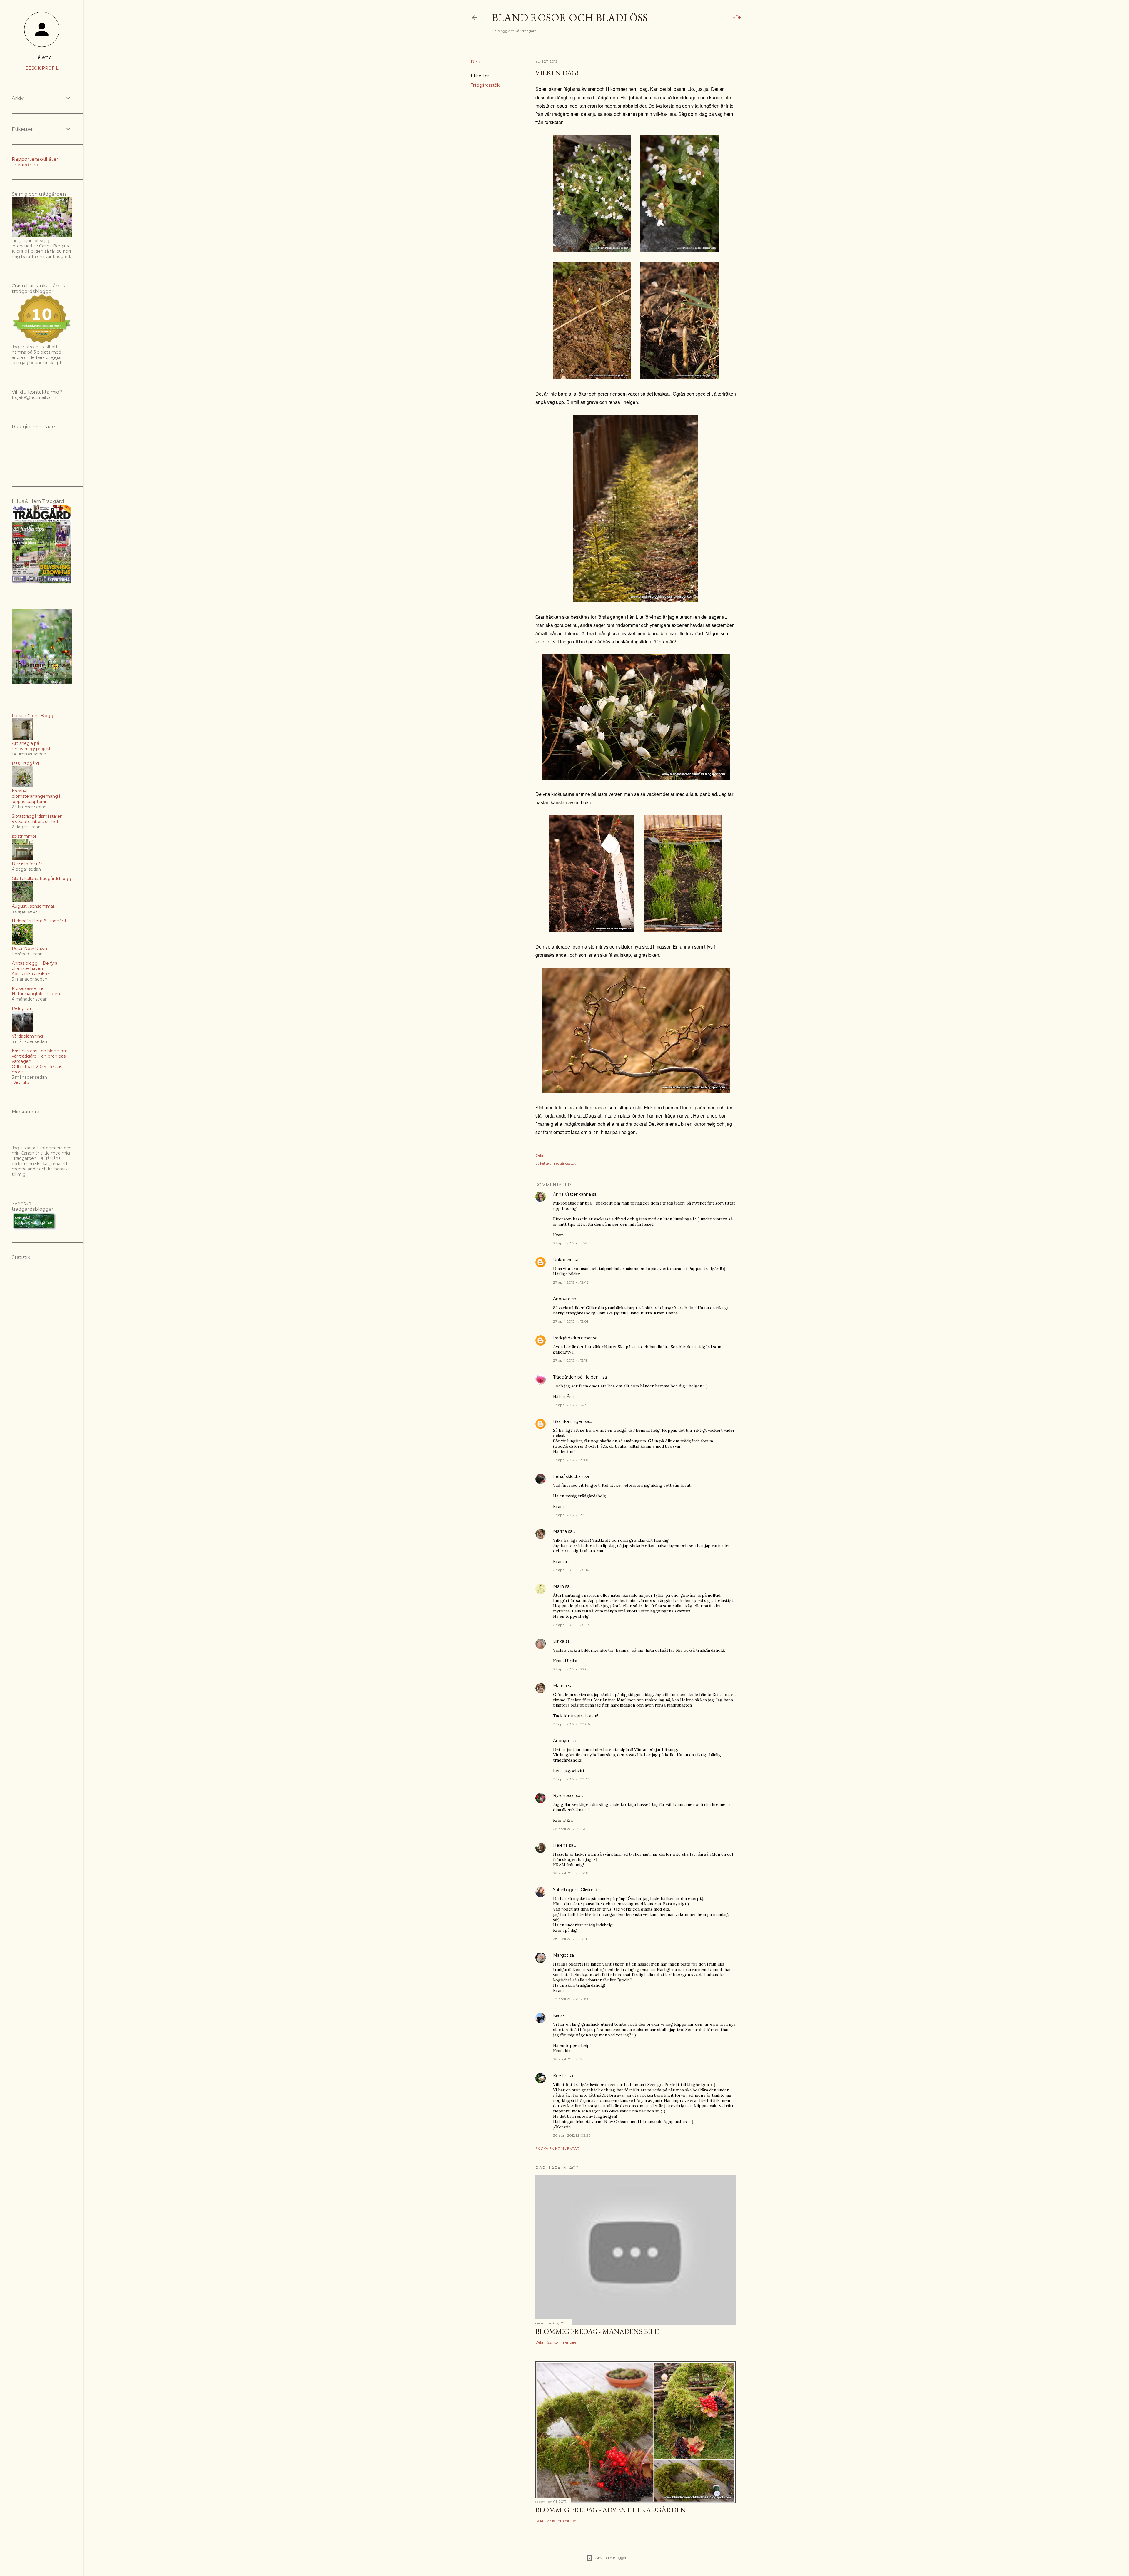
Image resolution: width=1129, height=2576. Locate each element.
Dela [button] (475, 62)
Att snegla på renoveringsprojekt (31, 746)
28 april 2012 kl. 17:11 (570, 1939)
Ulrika (559, 1641)
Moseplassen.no (28, 988)
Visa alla (21, 1083)
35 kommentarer (562, 2521)
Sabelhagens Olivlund (575, 1890)
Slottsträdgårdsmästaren (37, 816)
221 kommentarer (563, 2342)
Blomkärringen (568, 1421)
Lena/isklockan (568, 1476)
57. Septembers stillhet (35, 822)
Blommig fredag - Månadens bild (598, 2331)
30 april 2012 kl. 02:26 (572, 2135)
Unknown (563, 1260)
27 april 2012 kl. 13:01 (571, 1321)
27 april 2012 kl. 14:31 (570, 1405)
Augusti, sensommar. (34, 906)
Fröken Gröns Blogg (32, 716)
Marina (560, 1531)
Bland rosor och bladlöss (570, 17)
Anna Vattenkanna (572, 1194)
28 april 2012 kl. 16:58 (571, 1873)
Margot (561, 1955)
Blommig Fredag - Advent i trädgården (611, 2510)
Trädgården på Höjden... (577, 1377)
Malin (558, 1586)
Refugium (22, 1008)
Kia (556, 2015)
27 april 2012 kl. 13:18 (570, 1360)
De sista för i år (27, 864)
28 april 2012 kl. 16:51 (570, 1829)
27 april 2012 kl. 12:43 (571, 1282)
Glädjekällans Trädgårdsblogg (41, 879)
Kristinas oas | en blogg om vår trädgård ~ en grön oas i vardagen (40, 1056)
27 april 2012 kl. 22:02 (571, 1669)
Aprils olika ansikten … (34, 974)
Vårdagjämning (27, 1036)
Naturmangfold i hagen (36, 994)
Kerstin (560, 2076)
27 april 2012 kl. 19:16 (570, 1515)
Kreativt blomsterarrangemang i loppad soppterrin (36, 796)
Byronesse (564, 1796)
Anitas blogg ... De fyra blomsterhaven (35, 966)
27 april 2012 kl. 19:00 (571, 1460)
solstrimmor (24, 836)
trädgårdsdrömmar (572, 1338)
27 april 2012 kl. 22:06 (571, 1724)
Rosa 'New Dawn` (31, 949)
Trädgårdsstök (485, 85)
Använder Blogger (611, 2558)
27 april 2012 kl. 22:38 (571, 1779)
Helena (560, 1845)
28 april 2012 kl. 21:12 (570, 2059)
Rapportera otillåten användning (36, 162)
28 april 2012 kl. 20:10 (571, 1999)
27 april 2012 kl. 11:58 (570, 1243)
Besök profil (42, 68)
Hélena (42, 57)
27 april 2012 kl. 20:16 (571, 1570)
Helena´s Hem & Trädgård (39, 921)
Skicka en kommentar (557, 2148)
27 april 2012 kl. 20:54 (571, 1625)
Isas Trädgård (25, 763)
